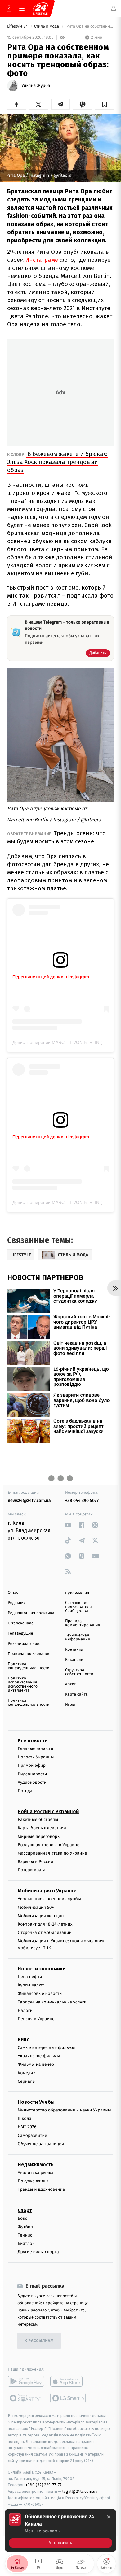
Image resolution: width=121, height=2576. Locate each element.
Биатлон (26, 2243)
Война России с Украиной (48, 1811)
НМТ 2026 (27, 2127)
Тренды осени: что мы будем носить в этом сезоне (56, 837)
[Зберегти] (104, 104)
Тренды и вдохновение (41, 2190)
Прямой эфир (32, 1766)
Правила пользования (29, 1654)
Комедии (27, 2073)
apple (68, 2382)
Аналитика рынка (36, 2173)
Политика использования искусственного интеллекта (23, 1684)
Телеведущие (20, 1634)
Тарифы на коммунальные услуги (52, 2002)
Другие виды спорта (38, 2252)
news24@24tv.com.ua (29, 1500)
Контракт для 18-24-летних (45, 1924)
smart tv (26, 2398)
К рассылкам (39, 2341)
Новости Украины (36, 1757)
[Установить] (60, 2531)
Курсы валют (31, 1985)
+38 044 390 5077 (82, 1500)
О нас (13, 1593)
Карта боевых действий (42, 1828)
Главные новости (36, 1749)
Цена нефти (30, 1977)
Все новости (33, 1741)
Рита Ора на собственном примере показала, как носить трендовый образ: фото (90, 26)
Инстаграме (42, 260)
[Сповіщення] (114, 9)
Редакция (17, 1603)
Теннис (25, 2235)
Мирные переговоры (39, 1837)
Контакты (74, 1650)
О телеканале (21, 1623)
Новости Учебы (36, 2102)
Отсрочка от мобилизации (45, 1932)
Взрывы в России (35, 1862)
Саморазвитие (32, 2135)
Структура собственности (79, 1672)
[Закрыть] (109, 2517)
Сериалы (27, 2081)
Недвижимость (36, 2165)
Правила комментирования (83, 1623)
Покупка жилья (33, 2181)
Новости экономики (42, 1969)
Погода (25, 1791)
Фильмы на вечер (36, 2065)
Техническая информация (78, 1637)
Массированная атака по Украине (52, 1853)
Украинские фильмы (39, 2056)
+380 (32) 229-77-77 (44, 2485)
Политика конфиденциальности (29, 1666)
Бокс (22, 2218)
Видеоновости (32, 1774)
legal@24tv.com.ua (80, 2491)
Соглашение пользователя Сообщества (78, 1607)
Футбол (25, 2227)
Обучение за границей (41, 2144)
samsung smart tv (68, 2398)
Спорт (25, 2210)
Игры (70, 1705)
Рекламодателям (24, 1644)
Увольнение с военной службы (49, 1899)
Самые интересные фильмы (46, 2048)
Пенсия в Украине (36, 2019)
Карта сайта (76, 1694)
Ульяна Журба (36, 86)
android (26, 2382)
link (68, 1525)
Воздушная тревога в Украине (49, 1845)
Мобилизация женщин (41, 1916)
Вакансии (74, 1660)
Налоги (25, 2010)
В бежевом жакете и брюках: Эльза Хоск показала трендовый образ (57, 462)
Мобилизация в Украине (47, 1891)
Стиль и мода (47, 26)
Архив (71, 1684)
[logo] (40, 9)
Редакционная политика (31, 1613)
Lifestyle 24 (18, 26)
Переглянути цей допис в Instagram (51, 977)
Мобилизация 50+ (36, 1907)
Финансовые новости (40, 1994)
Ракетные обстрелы (38, 1820)
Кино (24, 2040)
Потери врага (31, 1870)
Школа (25, 2118)
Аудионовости (32, 1782)
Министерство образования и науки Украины (64, 2110)
